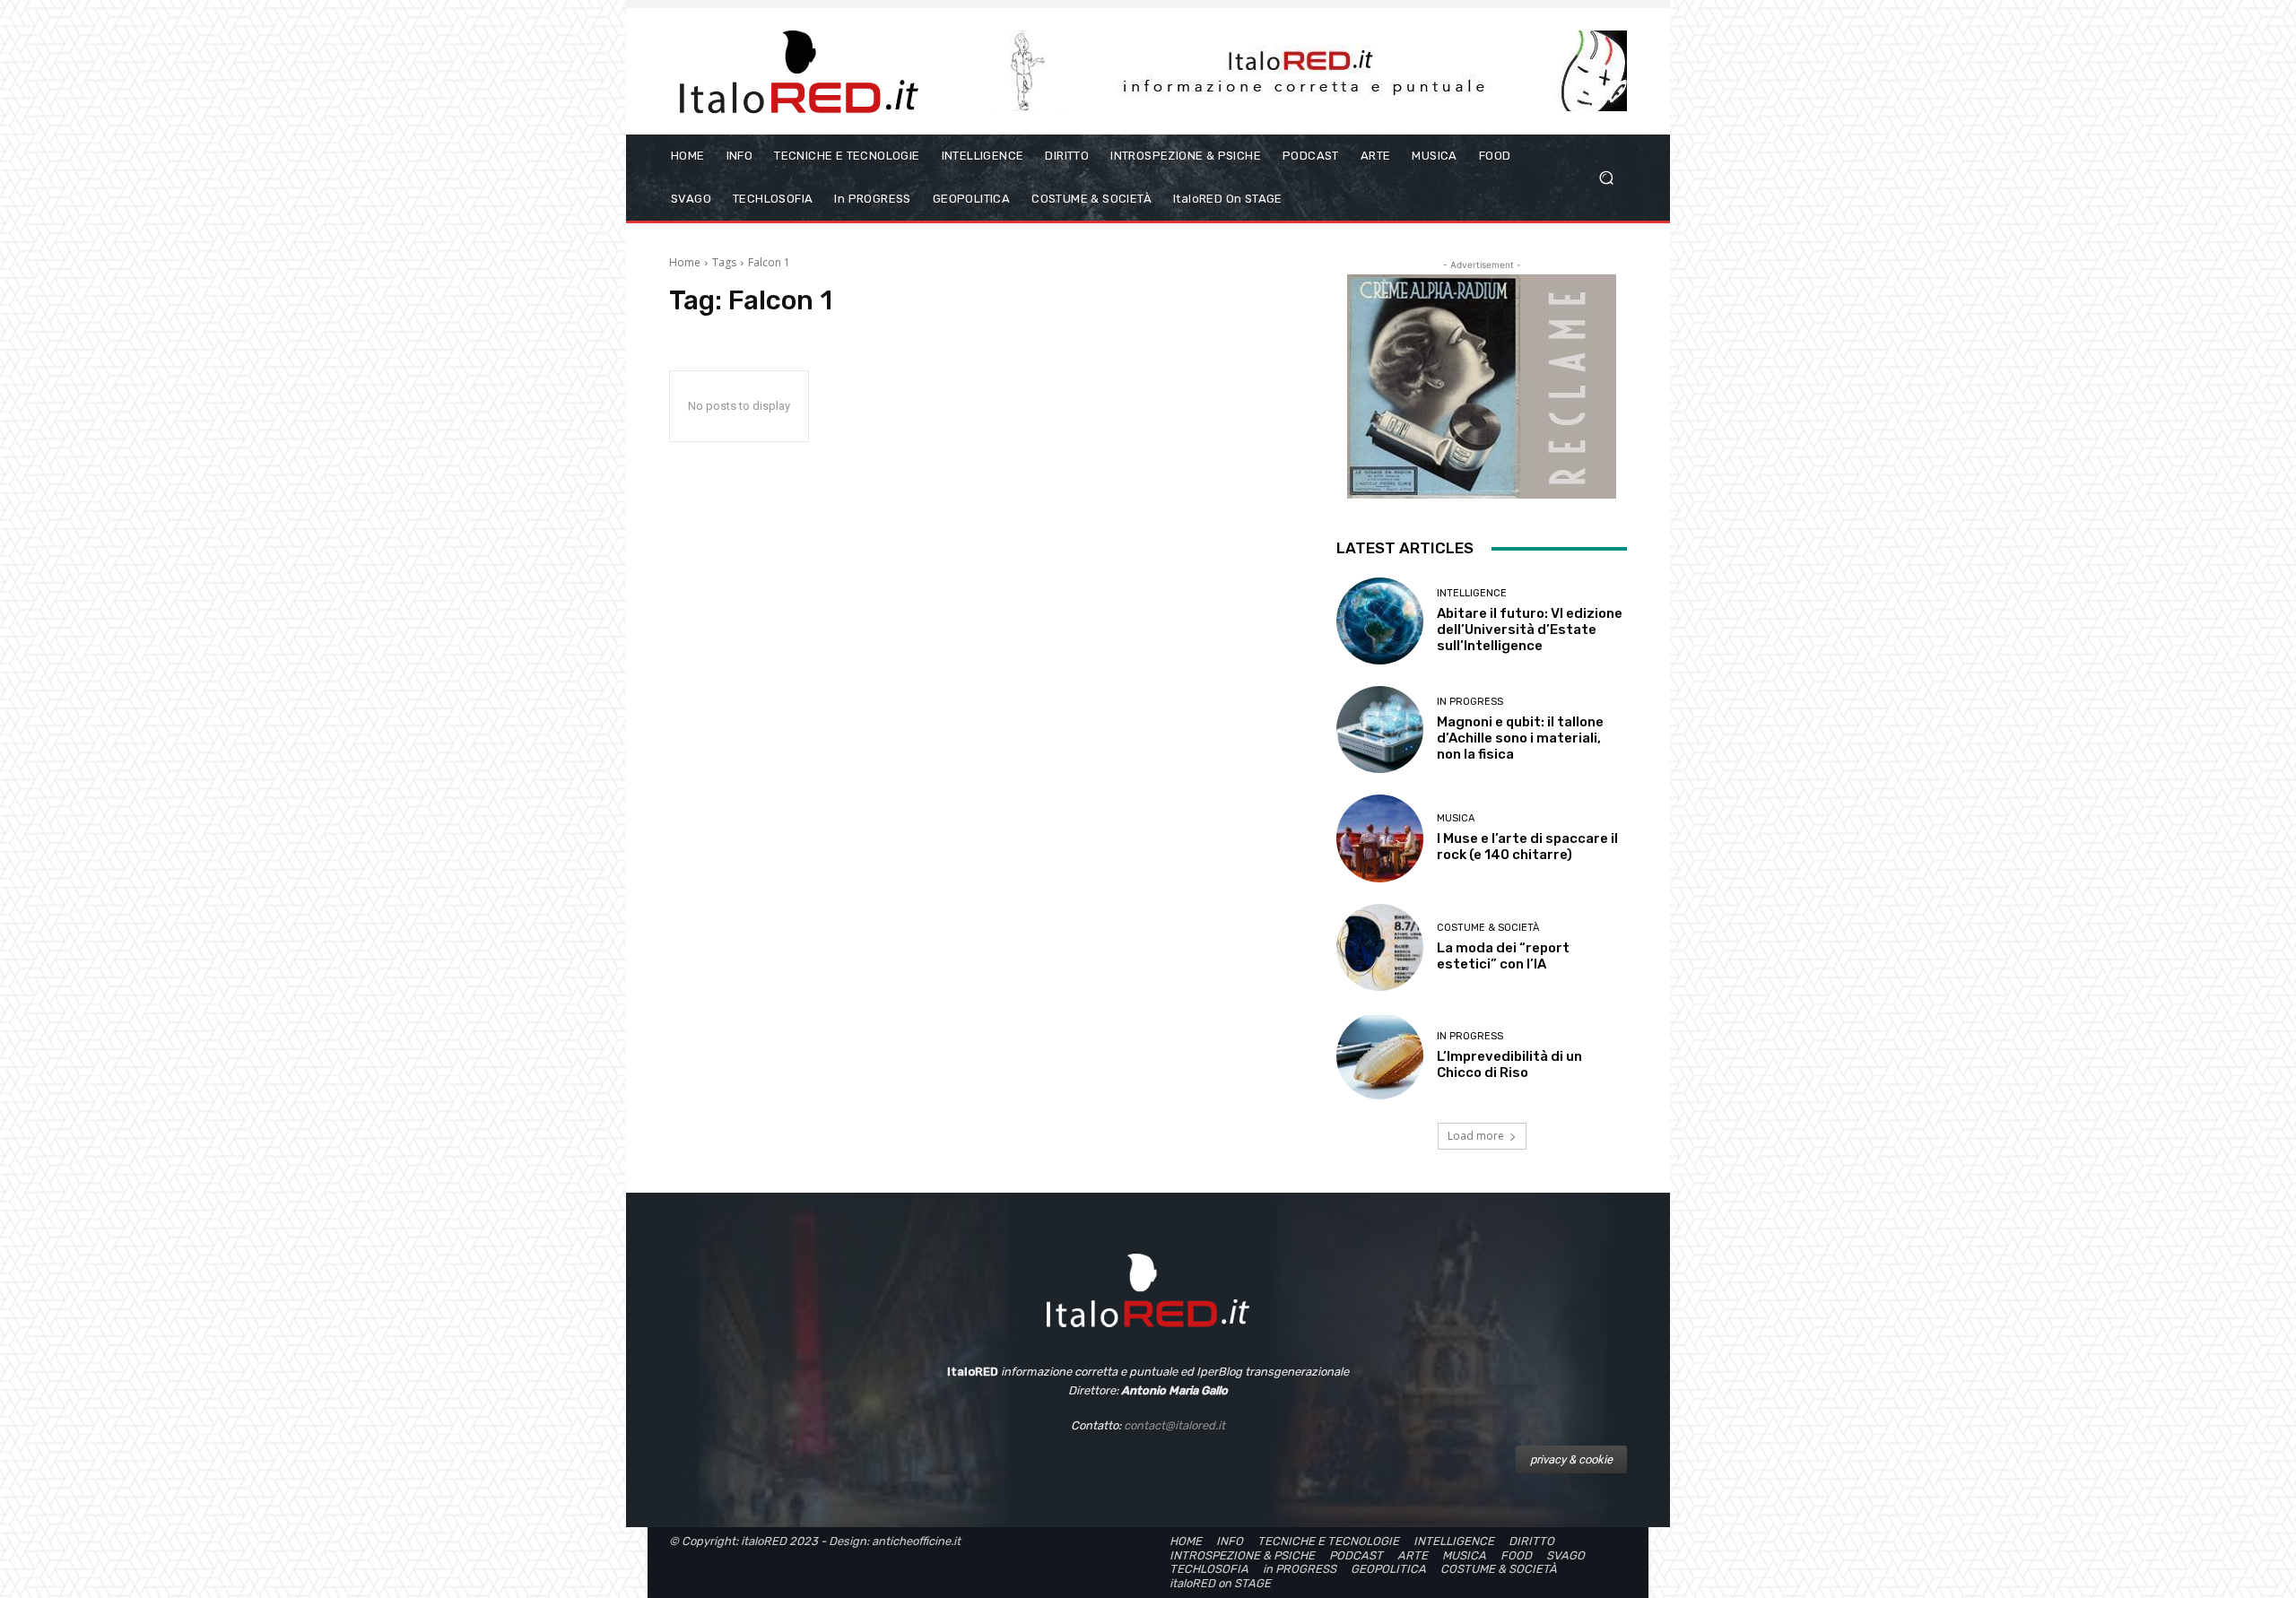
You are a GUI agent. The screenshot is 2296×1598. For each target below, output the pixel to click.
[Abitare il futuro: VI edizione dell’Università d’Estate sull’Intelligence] (1380, 621)
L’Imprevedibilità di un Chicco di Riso (1509, 1064)
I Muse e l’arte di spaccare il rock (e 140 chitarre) (1527, 847)
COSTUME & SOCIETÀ (1488, 928)
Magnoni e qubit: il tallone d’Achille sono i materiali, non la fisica (1520, 738)
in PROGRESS (1470, 702)
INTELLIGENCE (1472, 593)
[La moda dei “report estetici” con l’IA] (1380, 947)
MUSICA (1456, 818)
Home (685, 262)
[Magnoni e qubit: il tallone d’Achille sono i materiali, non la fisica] (1380, 730)
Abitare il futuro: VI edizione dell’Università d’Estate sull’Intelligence (1530, 630)
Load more (1476, 1136)
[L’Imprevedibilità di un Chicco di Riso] (1380, 1056)
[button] (1606, 178)
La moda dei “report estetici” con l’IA (1503, 956)
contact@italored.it (1174, 1425)
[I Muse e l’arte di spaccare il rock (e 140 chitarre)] (1380, 838)
